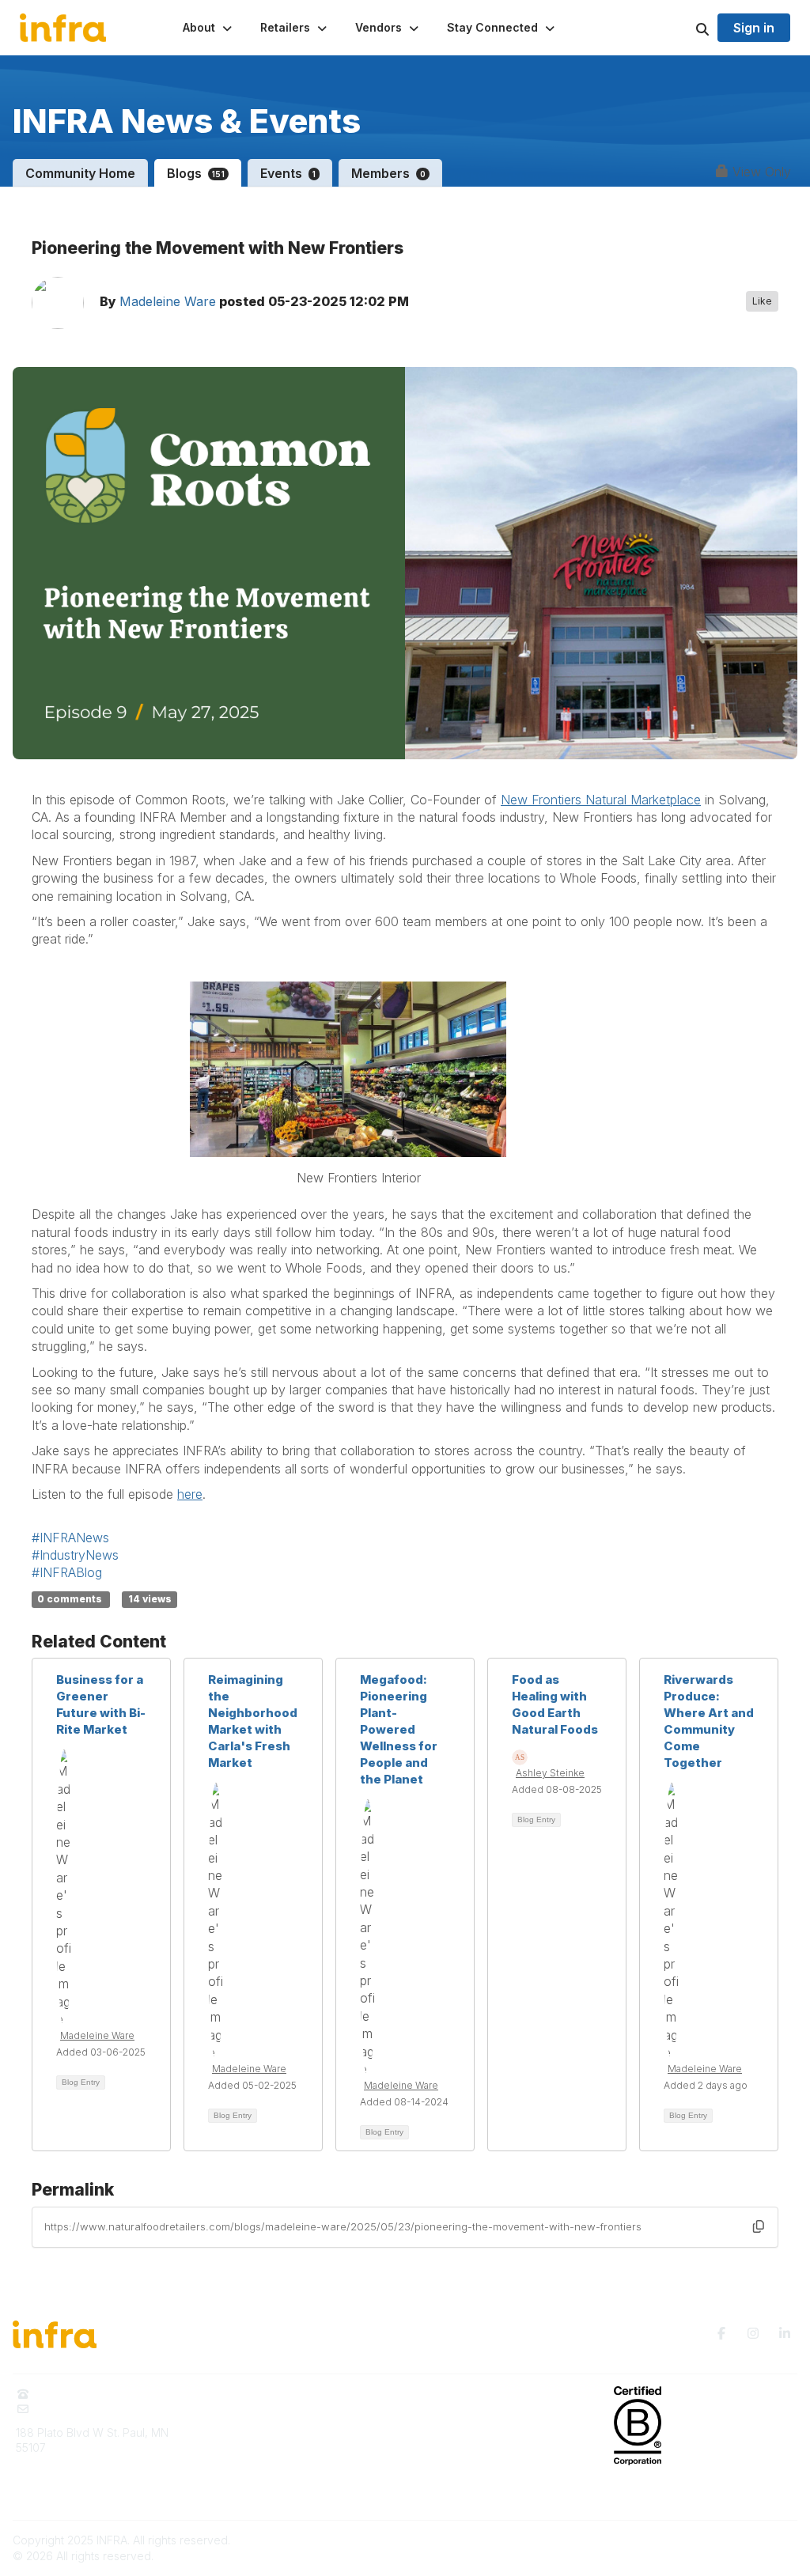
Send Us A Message (89, 2409)
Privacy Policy (451, 2440)
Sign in (754, 28)
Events (288, 173)
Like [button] (762, 301)
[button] (209, 28)
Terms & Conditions (465, 2463)
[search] (683, 28)
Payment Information (69, 2499)
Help (427, 2487)
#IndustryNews (75, 1555)
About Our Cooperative (276, 2394)
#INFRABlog (67, 1572)
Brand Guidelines (61, 2476)
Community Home (80, 173)
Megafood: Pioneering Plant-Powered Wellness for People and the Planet (399, 1729)
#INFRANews (70, 1538)
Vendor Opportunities (271, 2440)
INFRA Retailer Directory (278, 2417)
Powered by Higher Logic (730, 2540)
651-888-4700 (74, 2394)
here (190, 1494)
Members (388, 173)
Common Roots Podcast (477, 2417)
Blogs (196, 173)
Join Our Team (253, 2487)
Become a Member (265, 2463)
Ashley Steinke (550, 1773)
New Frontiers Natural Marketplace (601, 800)
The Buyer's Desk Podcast (484, 2394)
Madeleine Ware (168, 301)
